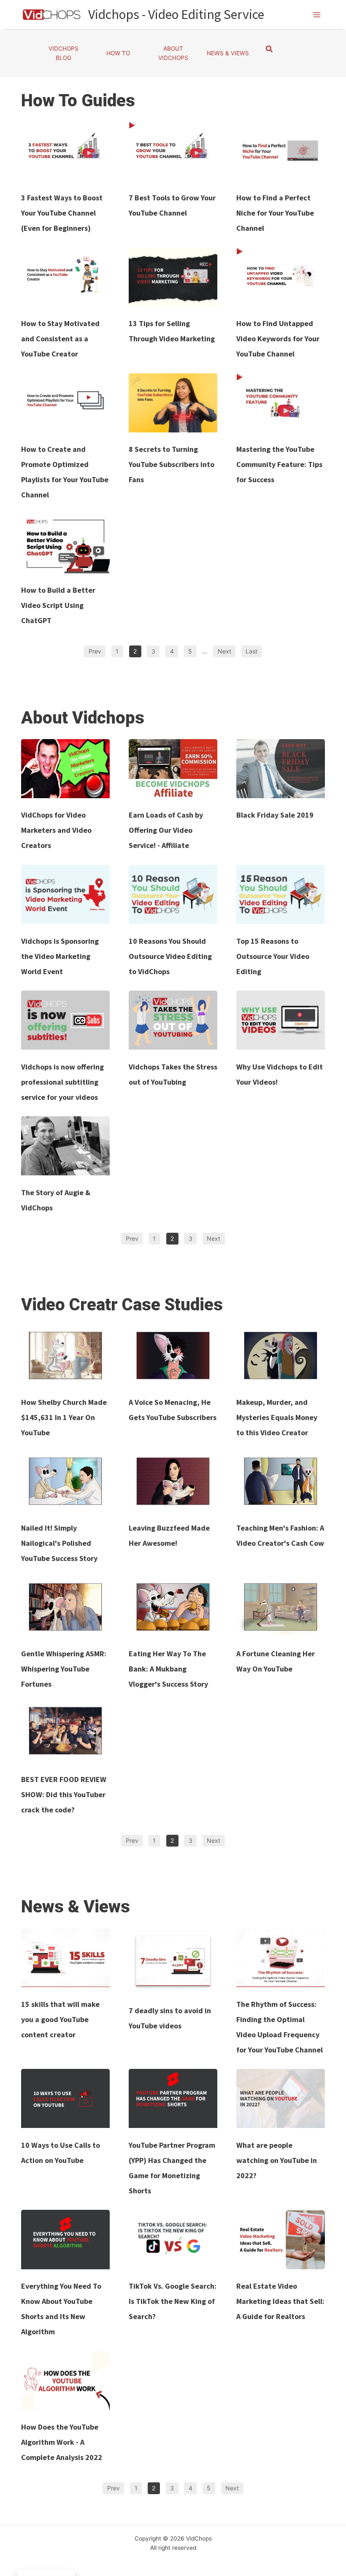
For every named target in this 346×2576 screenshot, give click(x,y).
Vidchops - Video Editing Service (176, 14)
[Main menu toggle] (317, 15)
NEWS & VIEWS (228, 53)
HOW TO (118, 53)
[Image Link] (65, 151)
